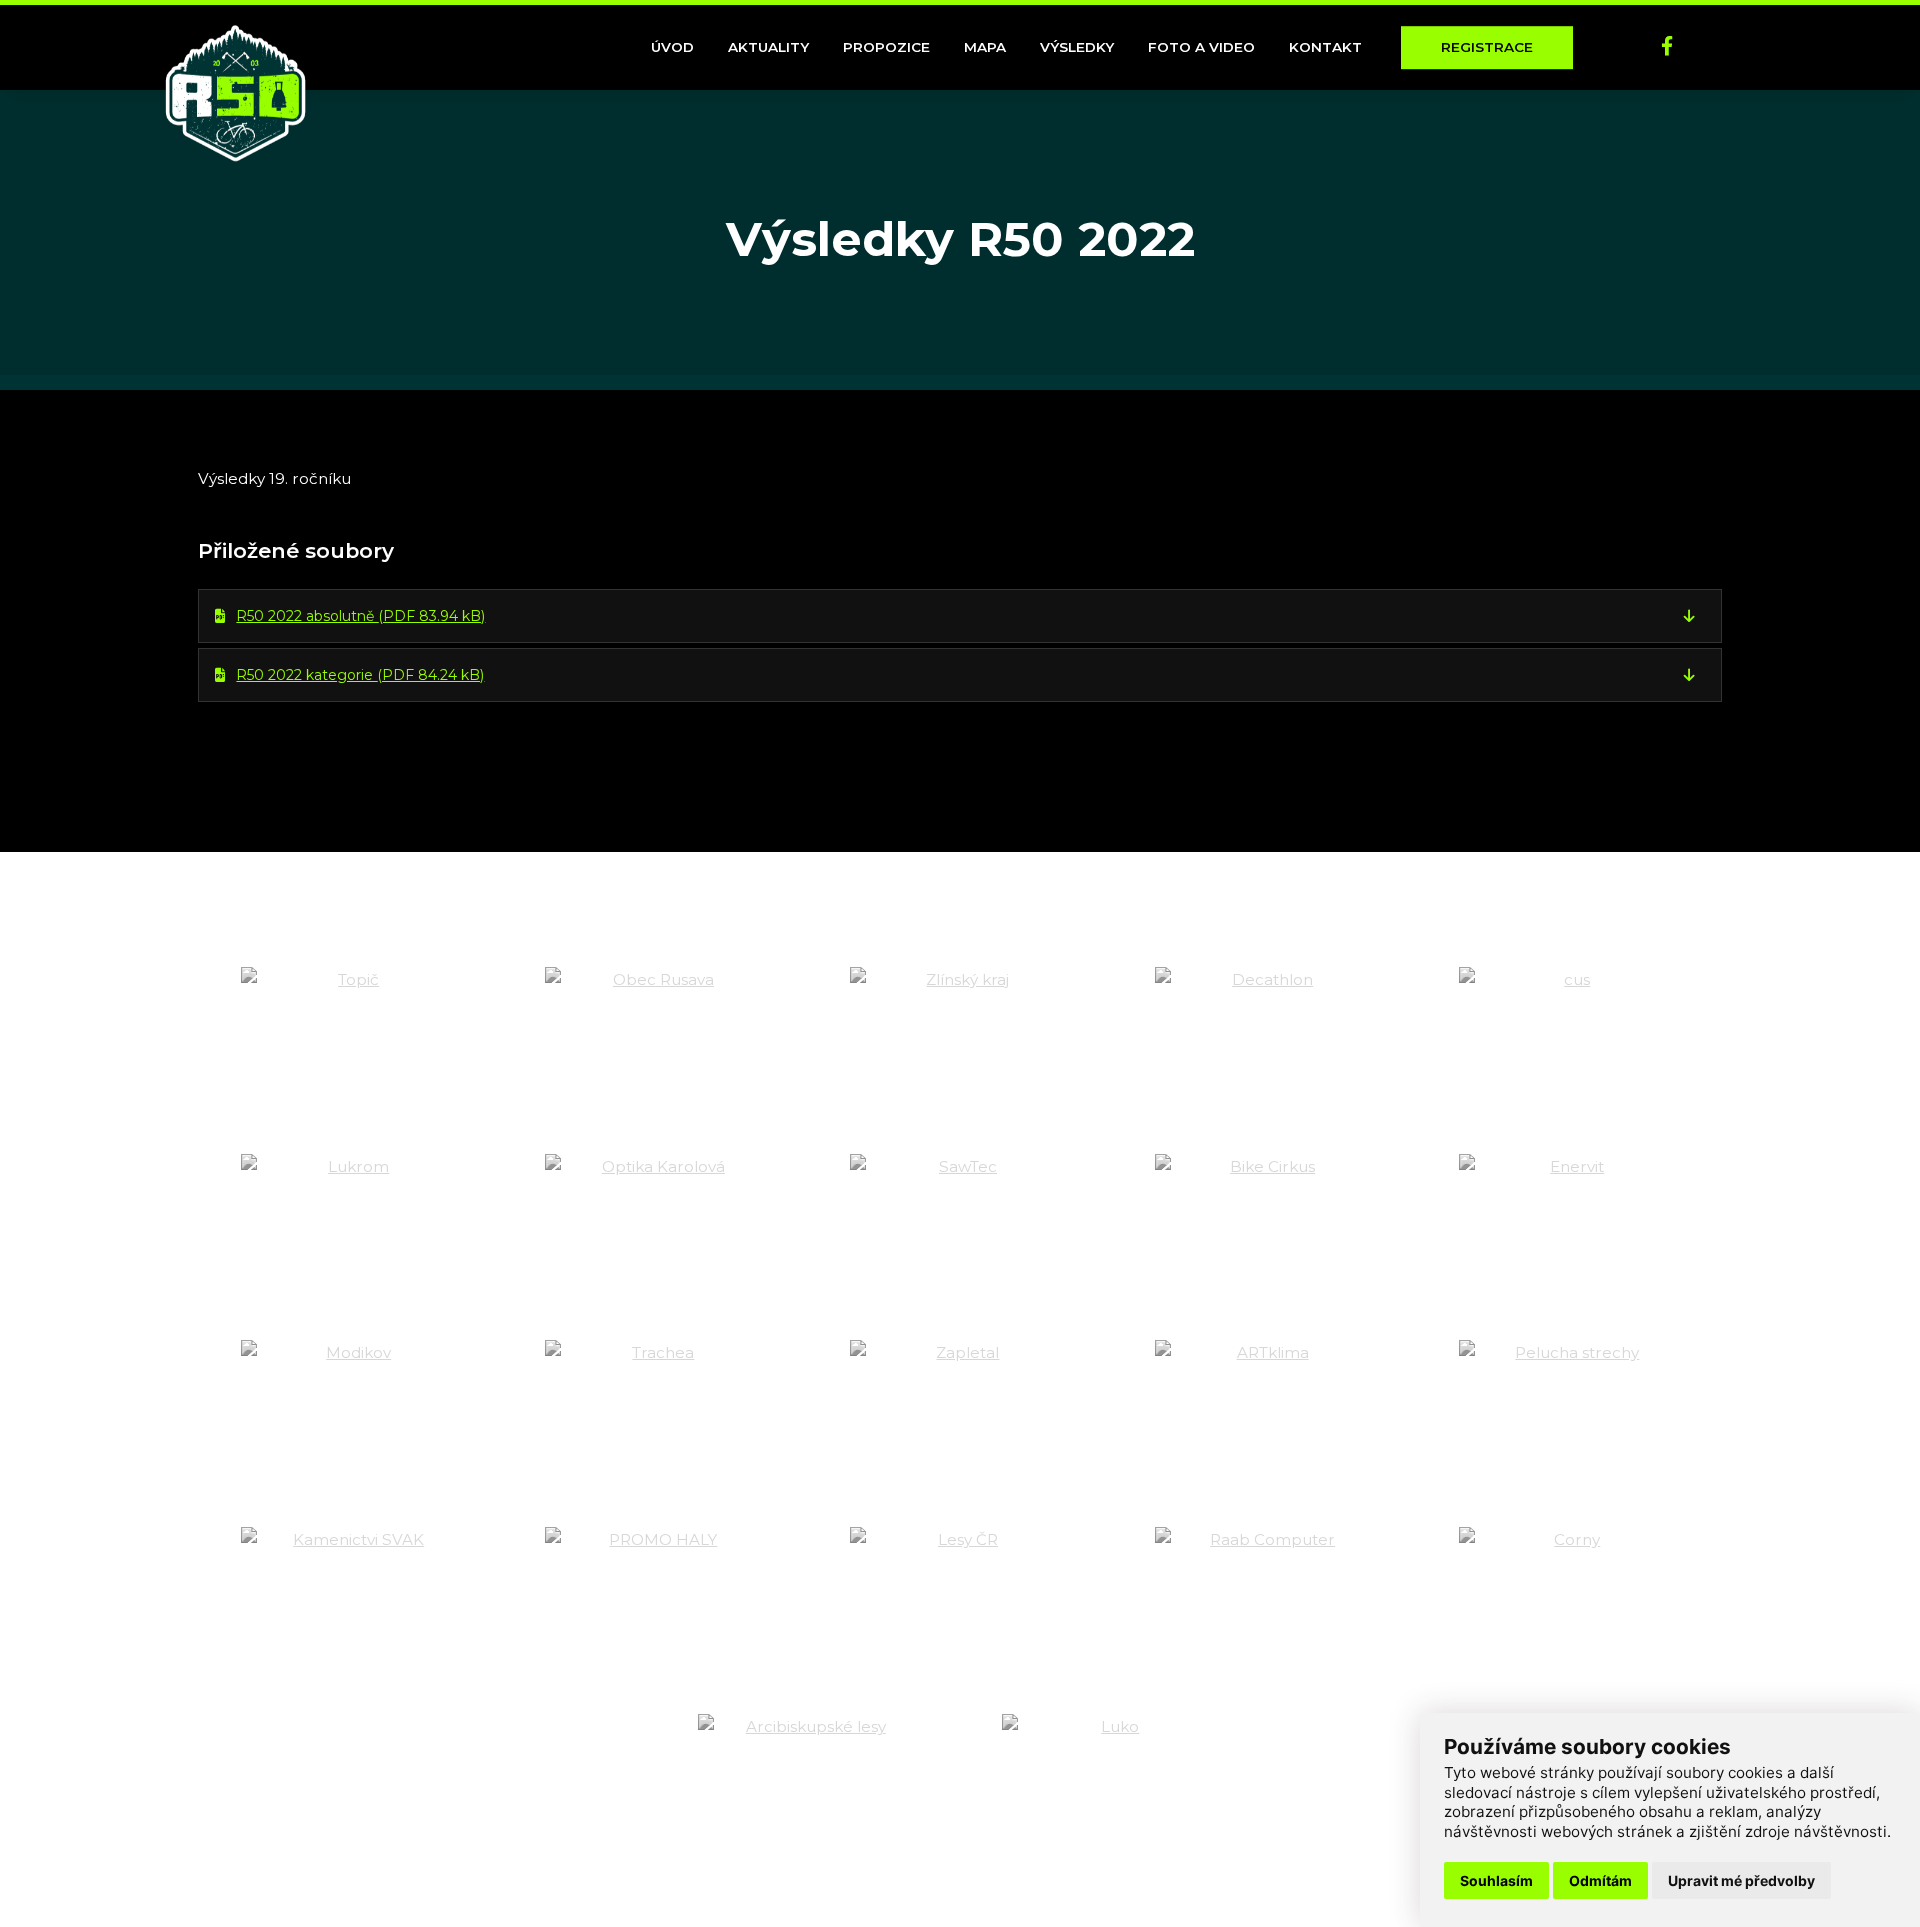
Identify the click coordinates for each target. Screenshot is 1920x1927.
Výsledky (1077, 47)
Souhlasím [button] (1496, 1880)
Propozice (886, 47)
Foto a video (1201, 47)
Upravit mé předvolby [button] (1741, 1880)
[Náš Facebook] (1667, 48)
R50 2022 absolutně (360, 616)
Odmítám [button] (1600, 1880)
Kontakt (1325, 47)
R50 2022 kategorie (360, 675)
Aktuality (768, 47)
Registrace (1487, 47)
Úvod (672, 47)
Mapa (985, 47)
